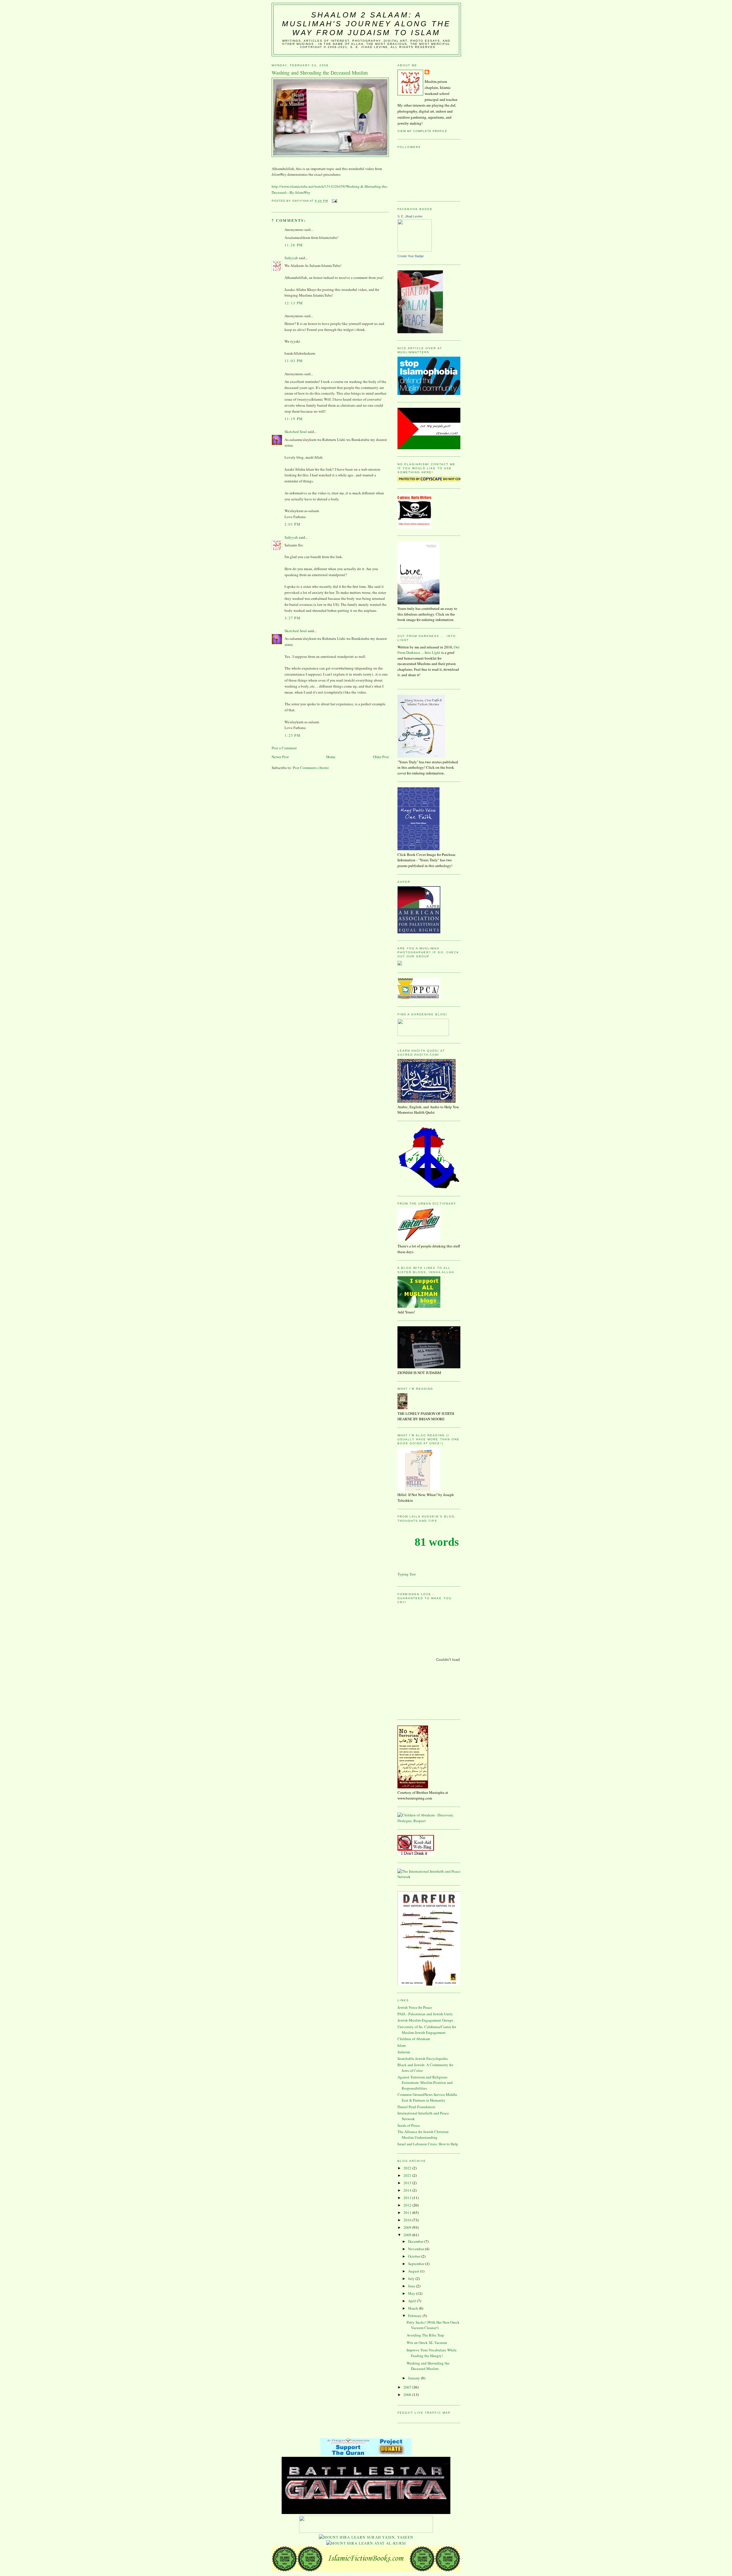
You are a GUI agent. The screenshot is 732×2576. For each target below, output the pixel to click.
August (414, 2271)
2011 (408, 2212)
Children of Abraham (414, 2039)
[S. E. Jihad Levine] (415, 250)
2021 (408, 2175)
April (412, 2301)
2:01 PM (293, 524)
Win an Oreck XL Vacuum (427, 2343)
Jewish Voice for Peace (415, 2007)
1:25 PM (293, 735)
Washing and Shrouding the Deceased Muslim (428, 2366)
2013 (408, 2198)
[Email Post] (334, 201)
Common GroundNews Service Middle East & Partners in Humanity (427, 2097)
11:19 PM (294, 419)
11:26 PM (294, 245)
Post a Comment (284, 748)
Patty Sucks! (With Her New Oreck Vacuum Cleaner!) (433, 2325)
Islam (402, 2045)
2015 (408, 2183)
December (416, 2241)
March (413, 2308)
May (412, 2293)
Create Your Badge (411, 256)
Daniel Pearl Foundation (416, 2107)
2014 (408, 2190)
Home (331, 757)
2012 (408, 2205)
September (417, 2264)
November (416, 2249)
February (415, 2316)
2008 (408, 2235)
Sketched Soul (296, 432)
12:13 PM (294, 303)
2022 (408, 2168)
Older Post (381, 757)
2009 (408, 2227)
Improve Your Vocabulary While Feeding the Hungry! (432, 2353)
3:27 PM (293, 618)
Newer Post (280, 757)
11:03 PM (294, 361)
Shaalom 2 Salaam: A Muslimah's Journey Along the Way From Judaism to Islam (366, 24)
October (415, 2256)
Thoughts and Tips (417, 1521)
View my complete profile (422, 131)
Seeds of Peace (409, 2125)
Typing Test (407, 1574)
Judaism (404, 2052)
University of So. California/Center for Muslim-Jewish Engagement (427, 2030)
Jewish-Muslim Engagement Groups (425, 2020)
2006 (408, 2395)
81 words (437, 1542)
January (414, 2378)
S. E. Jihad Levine (410, 216)
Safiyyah (291, 258)
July (412, 2279)
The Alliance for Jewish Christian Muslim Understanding (423, 2134)
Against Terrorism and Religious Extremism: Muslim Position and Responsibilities (425, 2083)
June (412, 2286)
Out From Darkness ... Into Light (428, 650)
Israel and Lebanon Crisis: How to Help (428, 2144)
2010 (408, 2220)
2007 (408, 2387)
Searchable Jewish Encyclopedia (423, 2058)
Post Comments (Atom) (311, 768)
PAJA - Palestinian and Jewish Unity (425, 2014)
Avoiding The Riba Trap (425, 2335)
